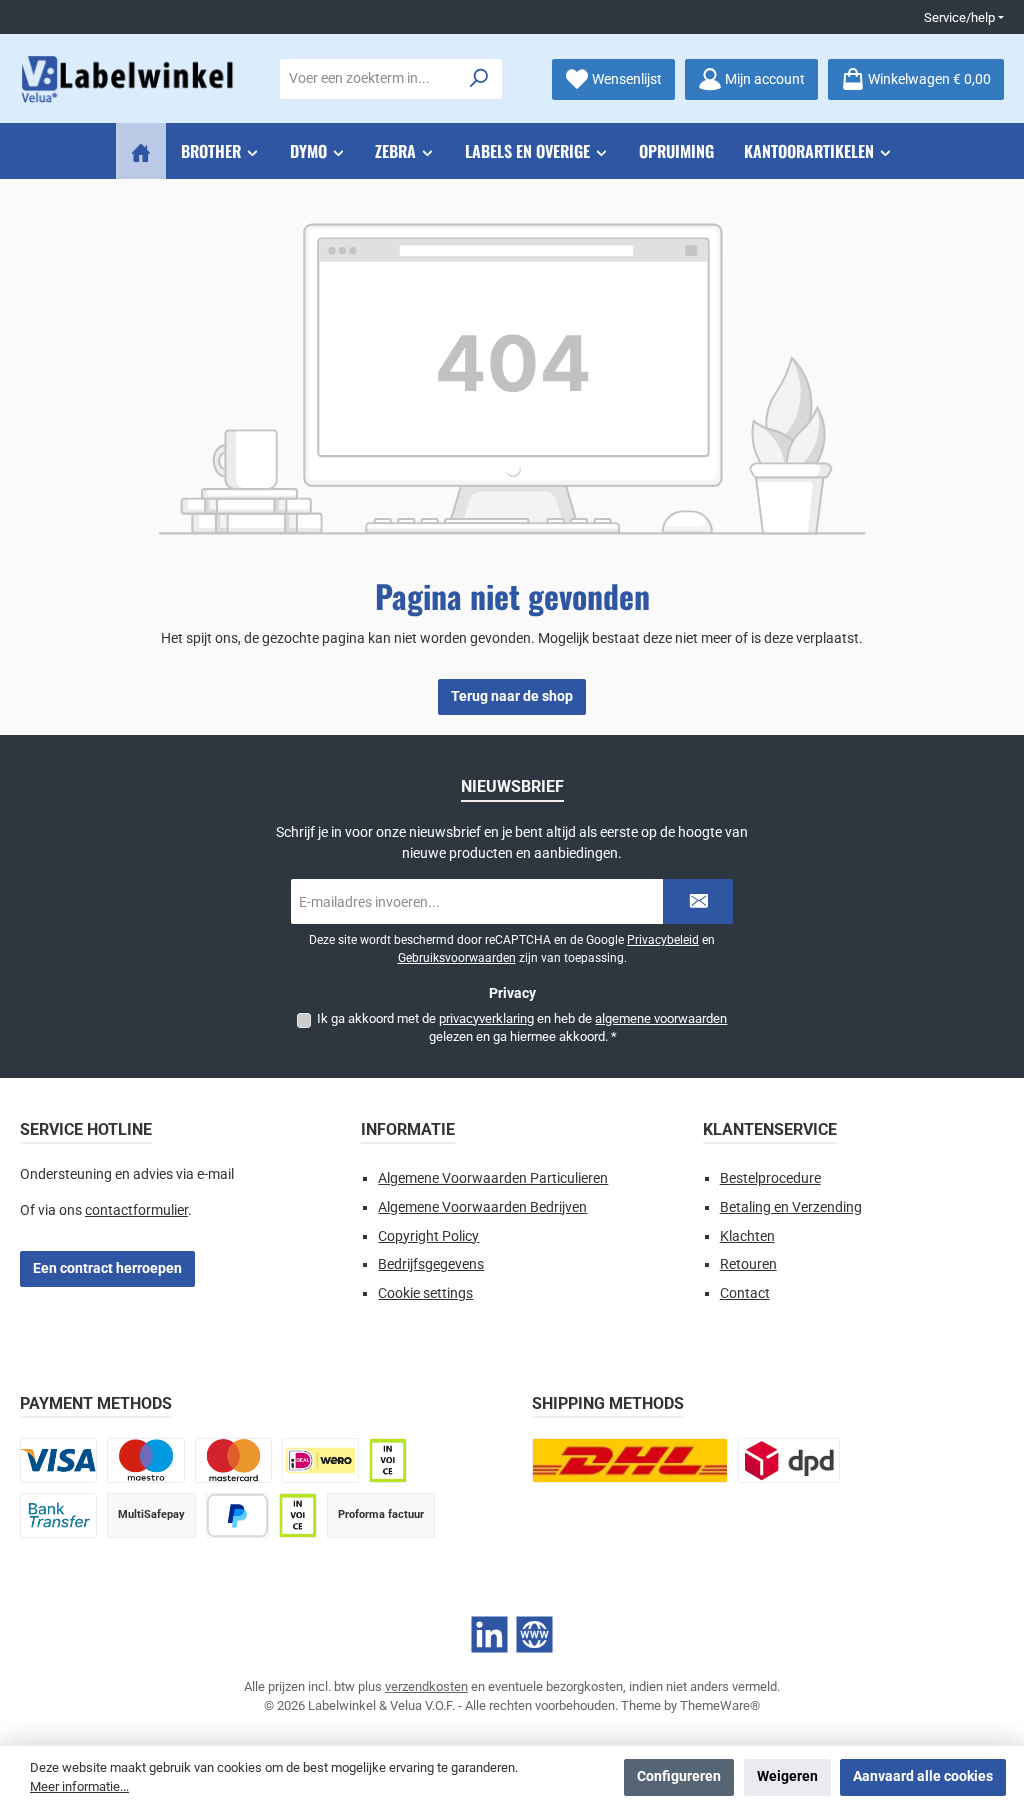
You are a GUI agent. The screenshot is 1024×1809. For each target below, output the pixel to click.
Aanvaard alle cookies (923, 1776)
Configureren (679, 1776)
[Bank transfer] (58, 1515)
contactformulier (136, 1210)
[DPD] (789, 1460)
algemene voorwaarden (661, 1018)
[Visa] (58, 1460)
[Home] (141, 151)
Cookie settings (425, 1293)
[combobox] (369, 79)
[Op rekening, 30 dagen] (388, 1460)
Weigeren (787, 1776)
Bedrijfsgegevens (431, 1264)
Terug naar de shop (512, 696)
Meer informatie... (79, 1786)
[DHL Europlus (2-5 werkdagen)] (630, 1460)
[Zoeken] (479, 79)
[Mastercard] (233, 1460)
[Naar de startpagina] (130, 79)
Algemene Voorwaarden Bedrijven (482, 1207)
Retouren (748, 1264)
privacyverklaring (486, 1018)
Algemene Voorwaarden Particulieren (493, 1178)
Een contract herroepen (107, 1268)
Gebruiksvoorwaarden (457, 958)
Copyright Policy (428, 1236)
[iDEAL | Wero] (320, 1460)
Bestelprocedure (770, 1178)
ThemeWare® (720, 1705)
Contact (745, 1293)
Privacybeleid (663, 940)
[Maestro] (145, 1460)
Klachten (747, 1236)
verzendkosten (426, 1686)
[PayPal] (237, 1515)
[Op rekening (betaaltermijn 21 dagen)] (298, 1515)
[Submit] (698, 901)
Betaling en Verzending (791, 1207)
